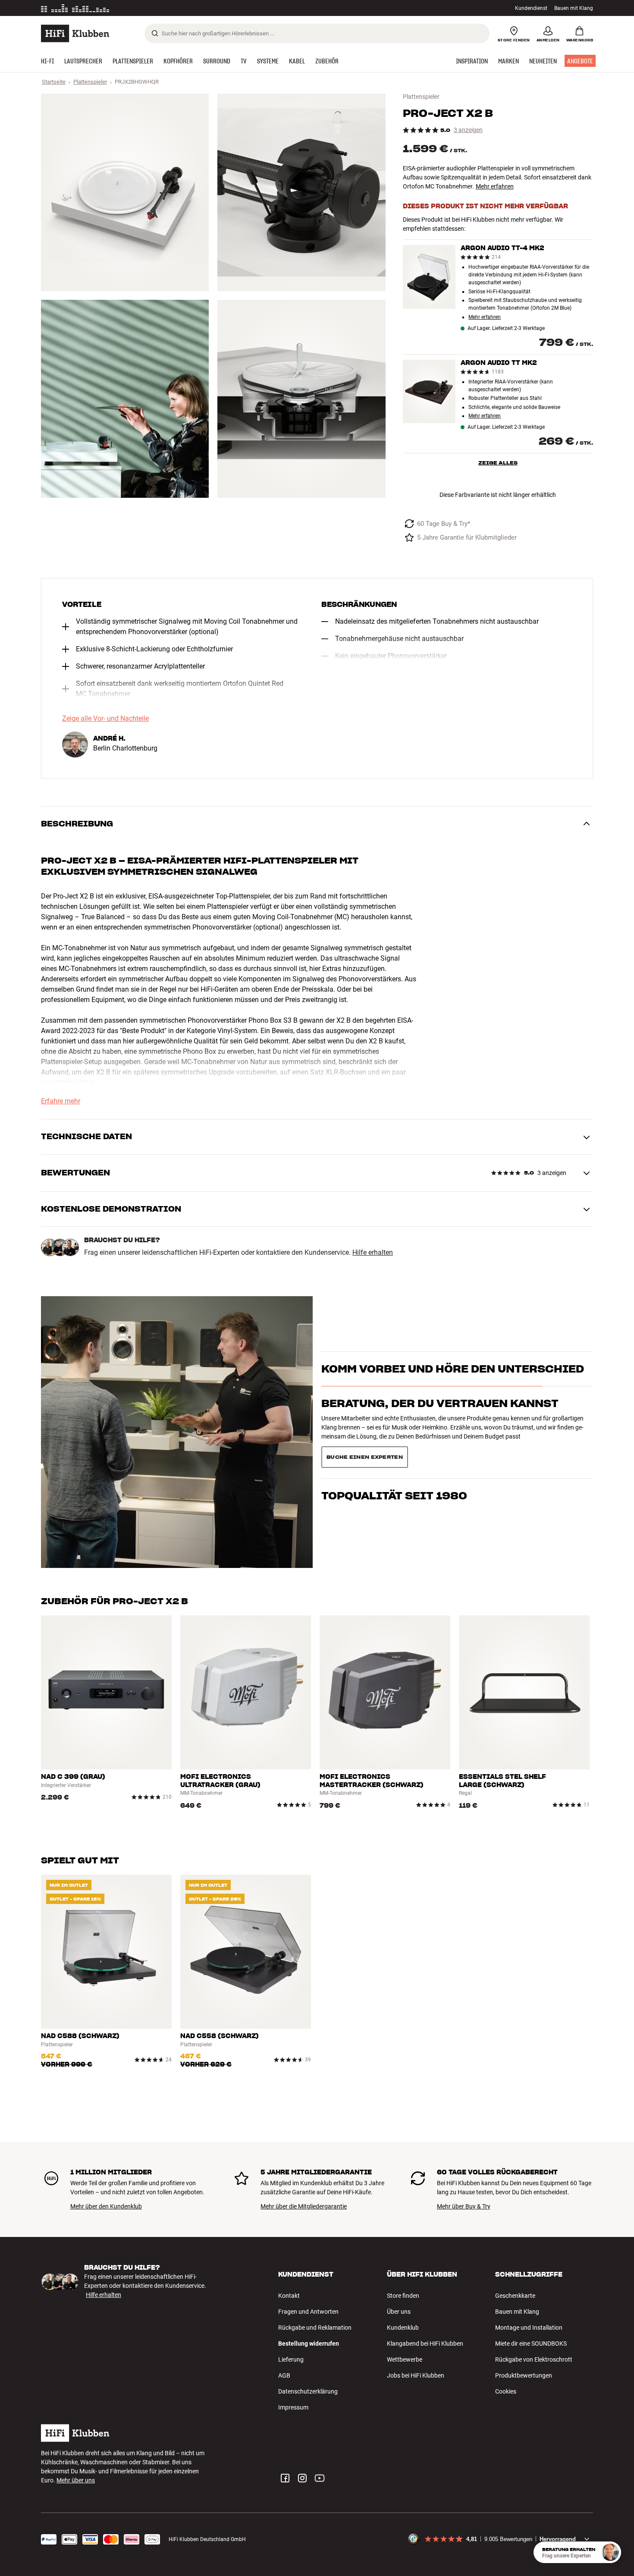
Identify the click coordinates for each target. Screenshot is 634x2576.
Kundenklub (403, 2328)
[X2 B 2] (301, 192)
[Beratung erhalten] (610, 2552)
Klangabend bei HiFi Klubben (425, 2344)
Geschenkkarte (515, 2296)
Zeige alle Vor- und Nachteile (105, 719)
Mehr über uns (76, 2480)
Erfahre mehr (61, 1101)
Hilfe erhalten (373, 1253)
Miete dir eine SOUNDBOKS (531, 2344)
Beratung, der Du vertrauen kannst (440, 1419)
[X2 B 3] (125, 399)
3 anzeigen (468, 130)
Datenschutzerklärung (308, 2391)
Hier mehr (174, 8)
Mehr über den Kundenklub (106, 2206)
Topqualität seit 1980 (394, 1453)
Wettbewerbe (405, 2359)
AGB (284, 2375)
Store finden (403, 2296)
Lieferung (291, 2359)
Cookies (506, 2391)
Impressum (293, 2407)
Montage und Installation (529, 2328)
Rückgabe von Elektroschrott (534, 2359)
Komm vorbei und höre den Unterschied (453, 1384)
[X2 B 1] (125, 192)
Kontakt (289, 2296)
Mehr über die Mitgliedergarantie (304, 2206)
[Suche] (155, 33)
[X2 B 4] (301, 399)
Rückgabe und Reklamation (315, 2328)
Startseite (54, 82)
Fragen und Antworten (308, 2312)
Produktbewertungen (524, 2375)
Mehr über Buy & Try (464, 2206)
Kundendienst (531, 8)
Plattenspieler (90, 82)
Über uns (399, 2312)
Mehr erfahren (495, 186)
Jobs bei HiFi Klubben (416, 2375)
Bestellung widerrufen (309, 2344)
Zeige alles (498, 463)
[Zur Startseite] (75, 33)
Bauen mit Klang (574, 8)
